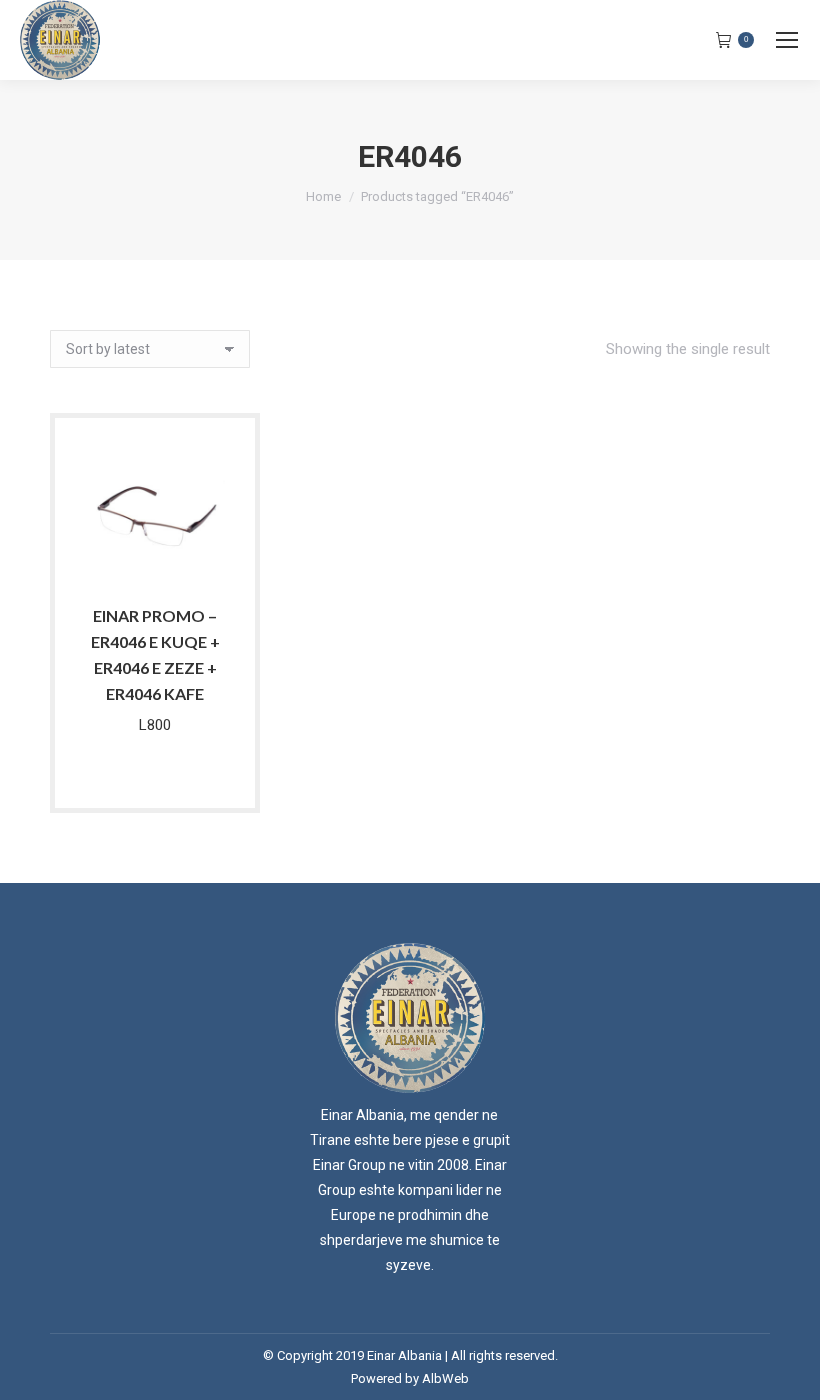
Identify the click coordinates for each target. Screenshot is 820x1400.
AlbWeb (445, 1378)
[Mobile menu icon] (787, 40)
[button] (199, 562)
